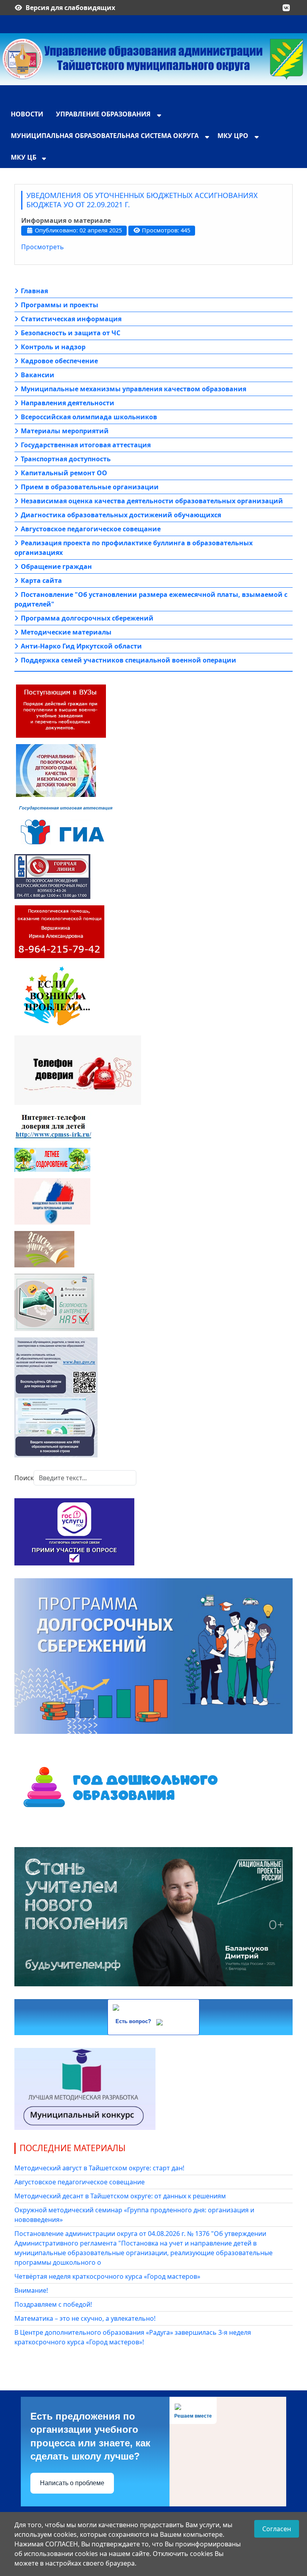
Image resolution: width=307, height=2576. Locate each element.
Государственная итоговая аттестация (86, 445)
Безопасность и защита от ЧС (71, 333)
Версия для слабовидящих (70, 8)
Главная (34, 291)
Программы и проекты (60, 305)
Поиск (24, 1478)
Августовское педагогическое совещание (91, 529)
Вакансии (38, 375)
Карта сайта (41, 580)
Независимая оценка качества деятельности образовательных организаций (152, 501)
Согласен (277, 2529)
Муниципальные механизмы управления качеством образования (134, 389)
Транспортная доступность (66, 459)
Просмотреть (43, 247)
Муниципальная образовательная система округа (105, 136)
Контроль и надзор (53, 347)
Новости (27, 114)
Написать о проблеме (72, 2483)
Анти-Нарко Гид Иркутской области (81, 646)
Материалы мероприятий (65, 431)
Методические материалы (66, 632)
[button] (286, 8)
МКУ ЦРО (233, 136)
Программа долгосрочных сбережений (87, 618)
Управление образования (103, 114)
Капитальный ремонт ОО (64, 473)
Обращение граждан (56, 566)
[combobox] (85, 1478)
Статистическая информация (71, 319)
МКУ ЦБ (24, 157)
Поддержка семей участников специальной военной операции (129, 660)
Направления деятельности (68, 403)
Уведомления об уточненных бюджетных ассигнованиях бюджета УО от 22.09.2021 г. (142, 200)
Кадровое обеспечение (59, 361)
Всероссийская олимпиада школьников (89, 417)
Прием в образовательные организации (90, 487)
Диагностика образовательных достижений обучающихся (121, 515)
